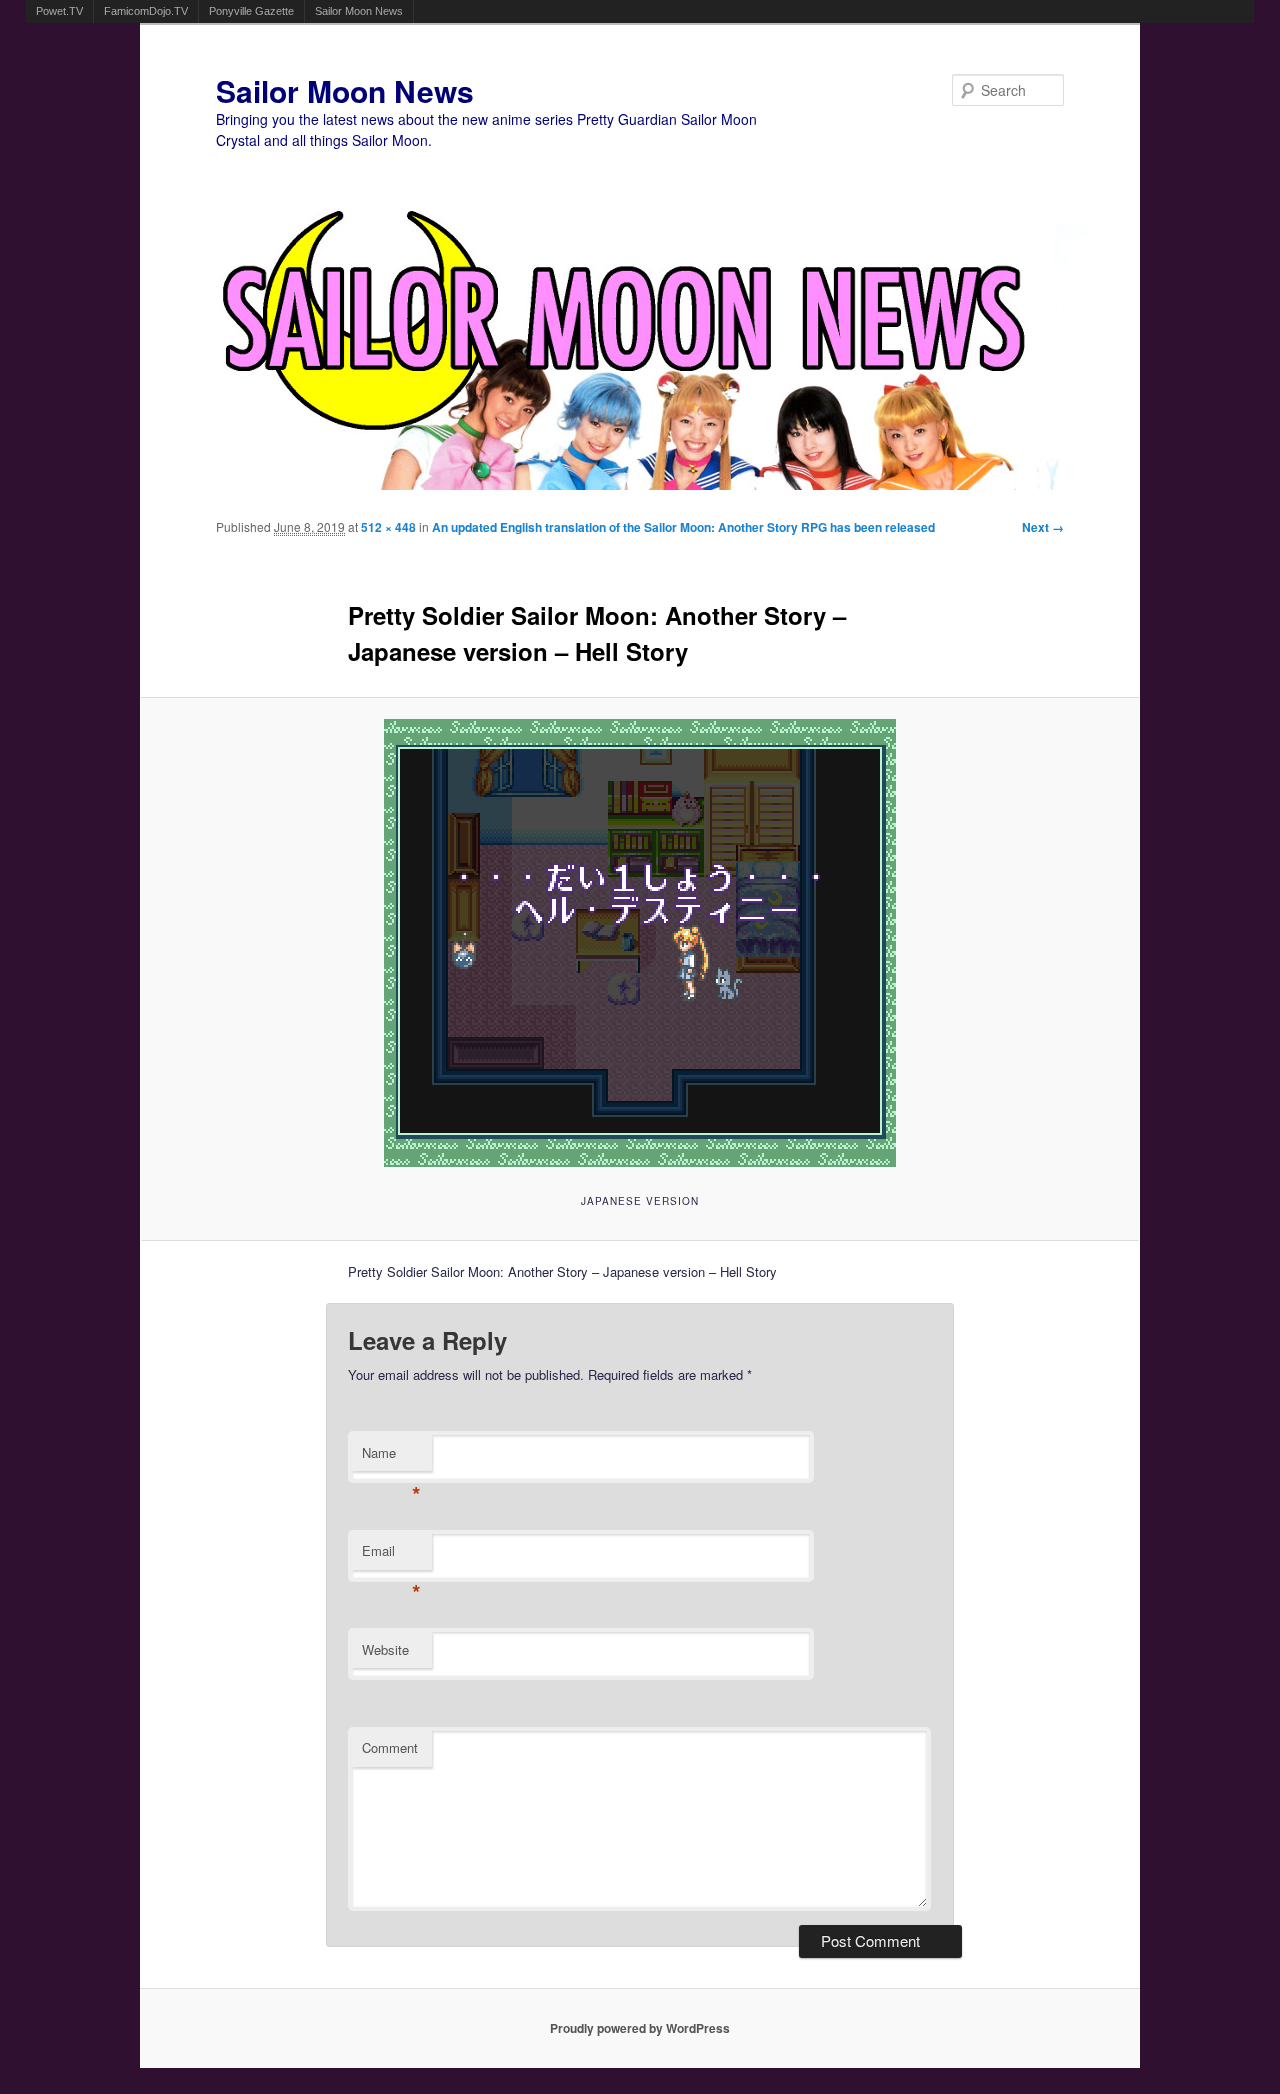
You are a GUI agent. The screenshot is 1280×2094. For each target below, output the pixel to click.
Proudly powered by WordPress (640, 2028)
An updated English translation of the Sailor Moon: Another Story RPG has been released (683, 527)
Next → (1043, 527)
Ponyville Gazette (251, 11)
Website (385, 1649)
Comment (390, 1747)
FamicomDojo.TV (146, 11)
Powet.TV (59, 11)
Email (391, 1555)
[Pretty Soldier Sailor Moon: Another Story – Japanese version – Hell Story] (640, 943)
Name (391, 1457)
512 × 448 (388, 527)
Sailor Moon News (359, 11)
